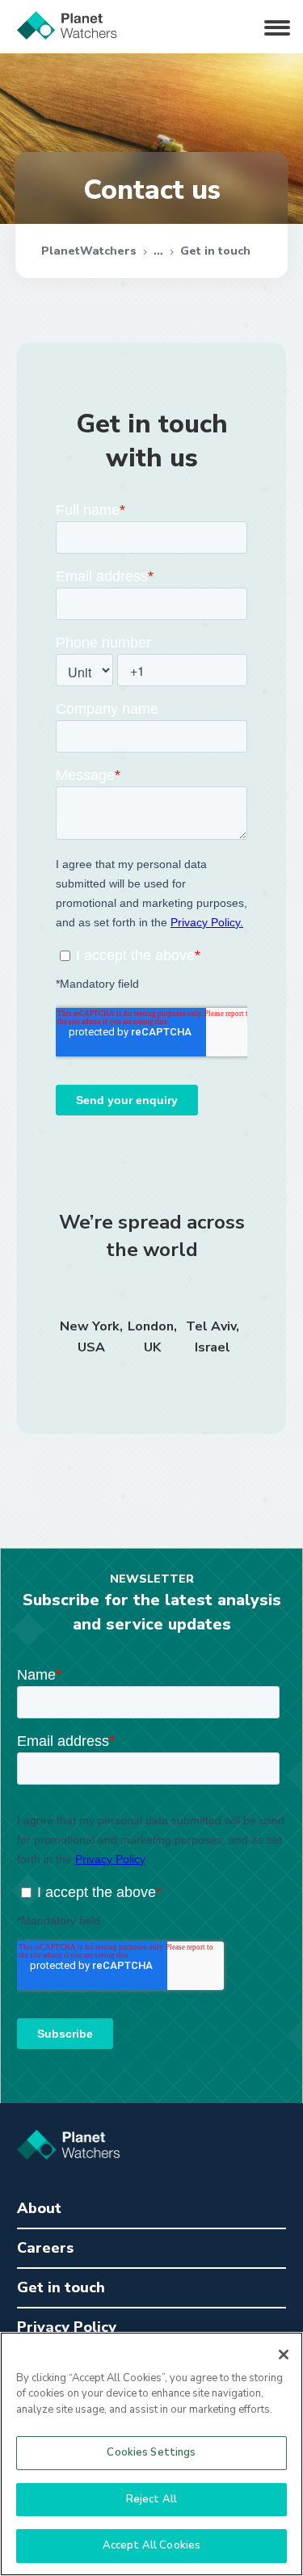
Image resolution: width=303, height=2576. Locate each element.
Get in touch (215, 251)
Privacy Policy (67, 2327)
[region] (151, 2454)
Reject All (151, 2499)
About (39, 2208)
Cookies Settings (151, 2452)
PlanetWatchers (89, 251)
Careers (45, 2248)
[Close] (284, 2355)
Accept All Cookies (151, 2545)
